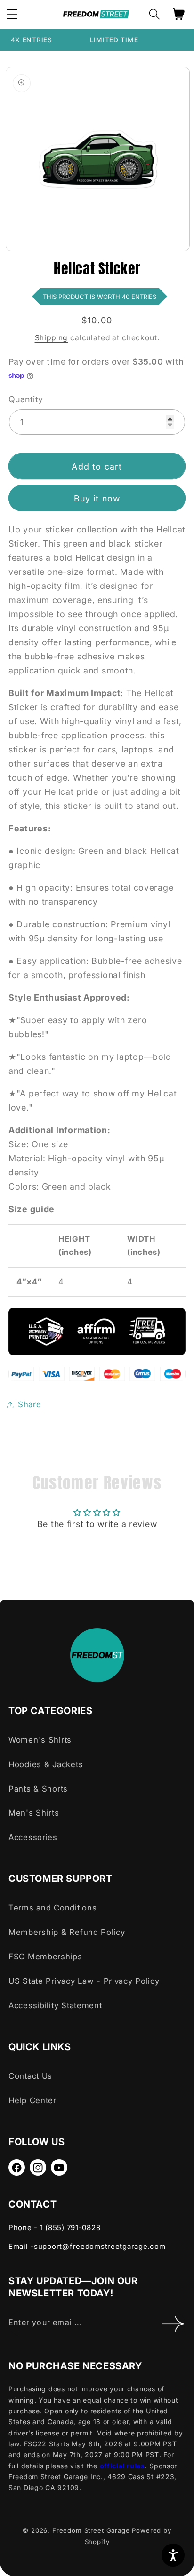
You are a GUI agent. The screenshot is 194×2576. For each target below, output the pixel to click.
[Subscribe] (173, 2324)
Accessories (33, 1837)
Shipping (52, 338)
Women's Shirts (40, 1740)
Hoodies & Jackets (46, 1764)
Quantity (26, 399)
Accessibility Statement (55, 2005)
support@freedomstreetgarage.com (100, 2246)
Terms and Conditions (53, 1908)
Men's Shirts (34, 1813)
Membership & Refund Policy (67, 1932)
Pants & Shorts (38, 1789)
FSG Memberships (45, 1957)
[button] (154, 14)
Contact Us (30, 2076)
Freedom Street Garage (91, 2530)
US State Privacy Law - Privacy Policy (84, 1981)
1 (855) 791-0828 (70, 2228)
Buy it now (97, 498)
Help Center (32, 2100)
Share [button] (30, 1404)
